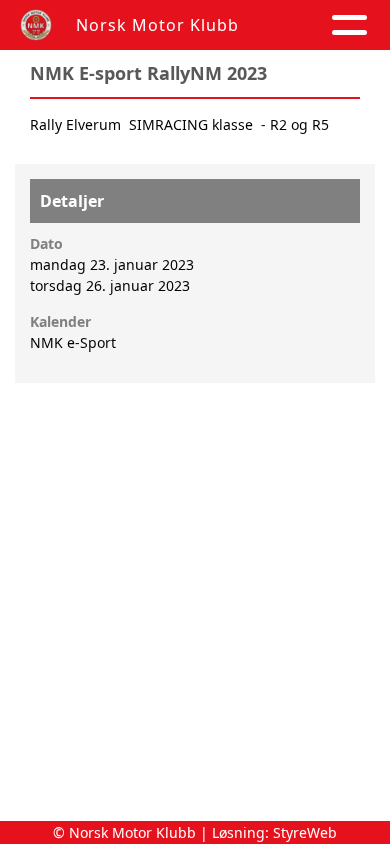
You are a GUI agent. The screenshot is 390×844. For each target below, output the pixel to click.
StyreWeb (305, 832)
